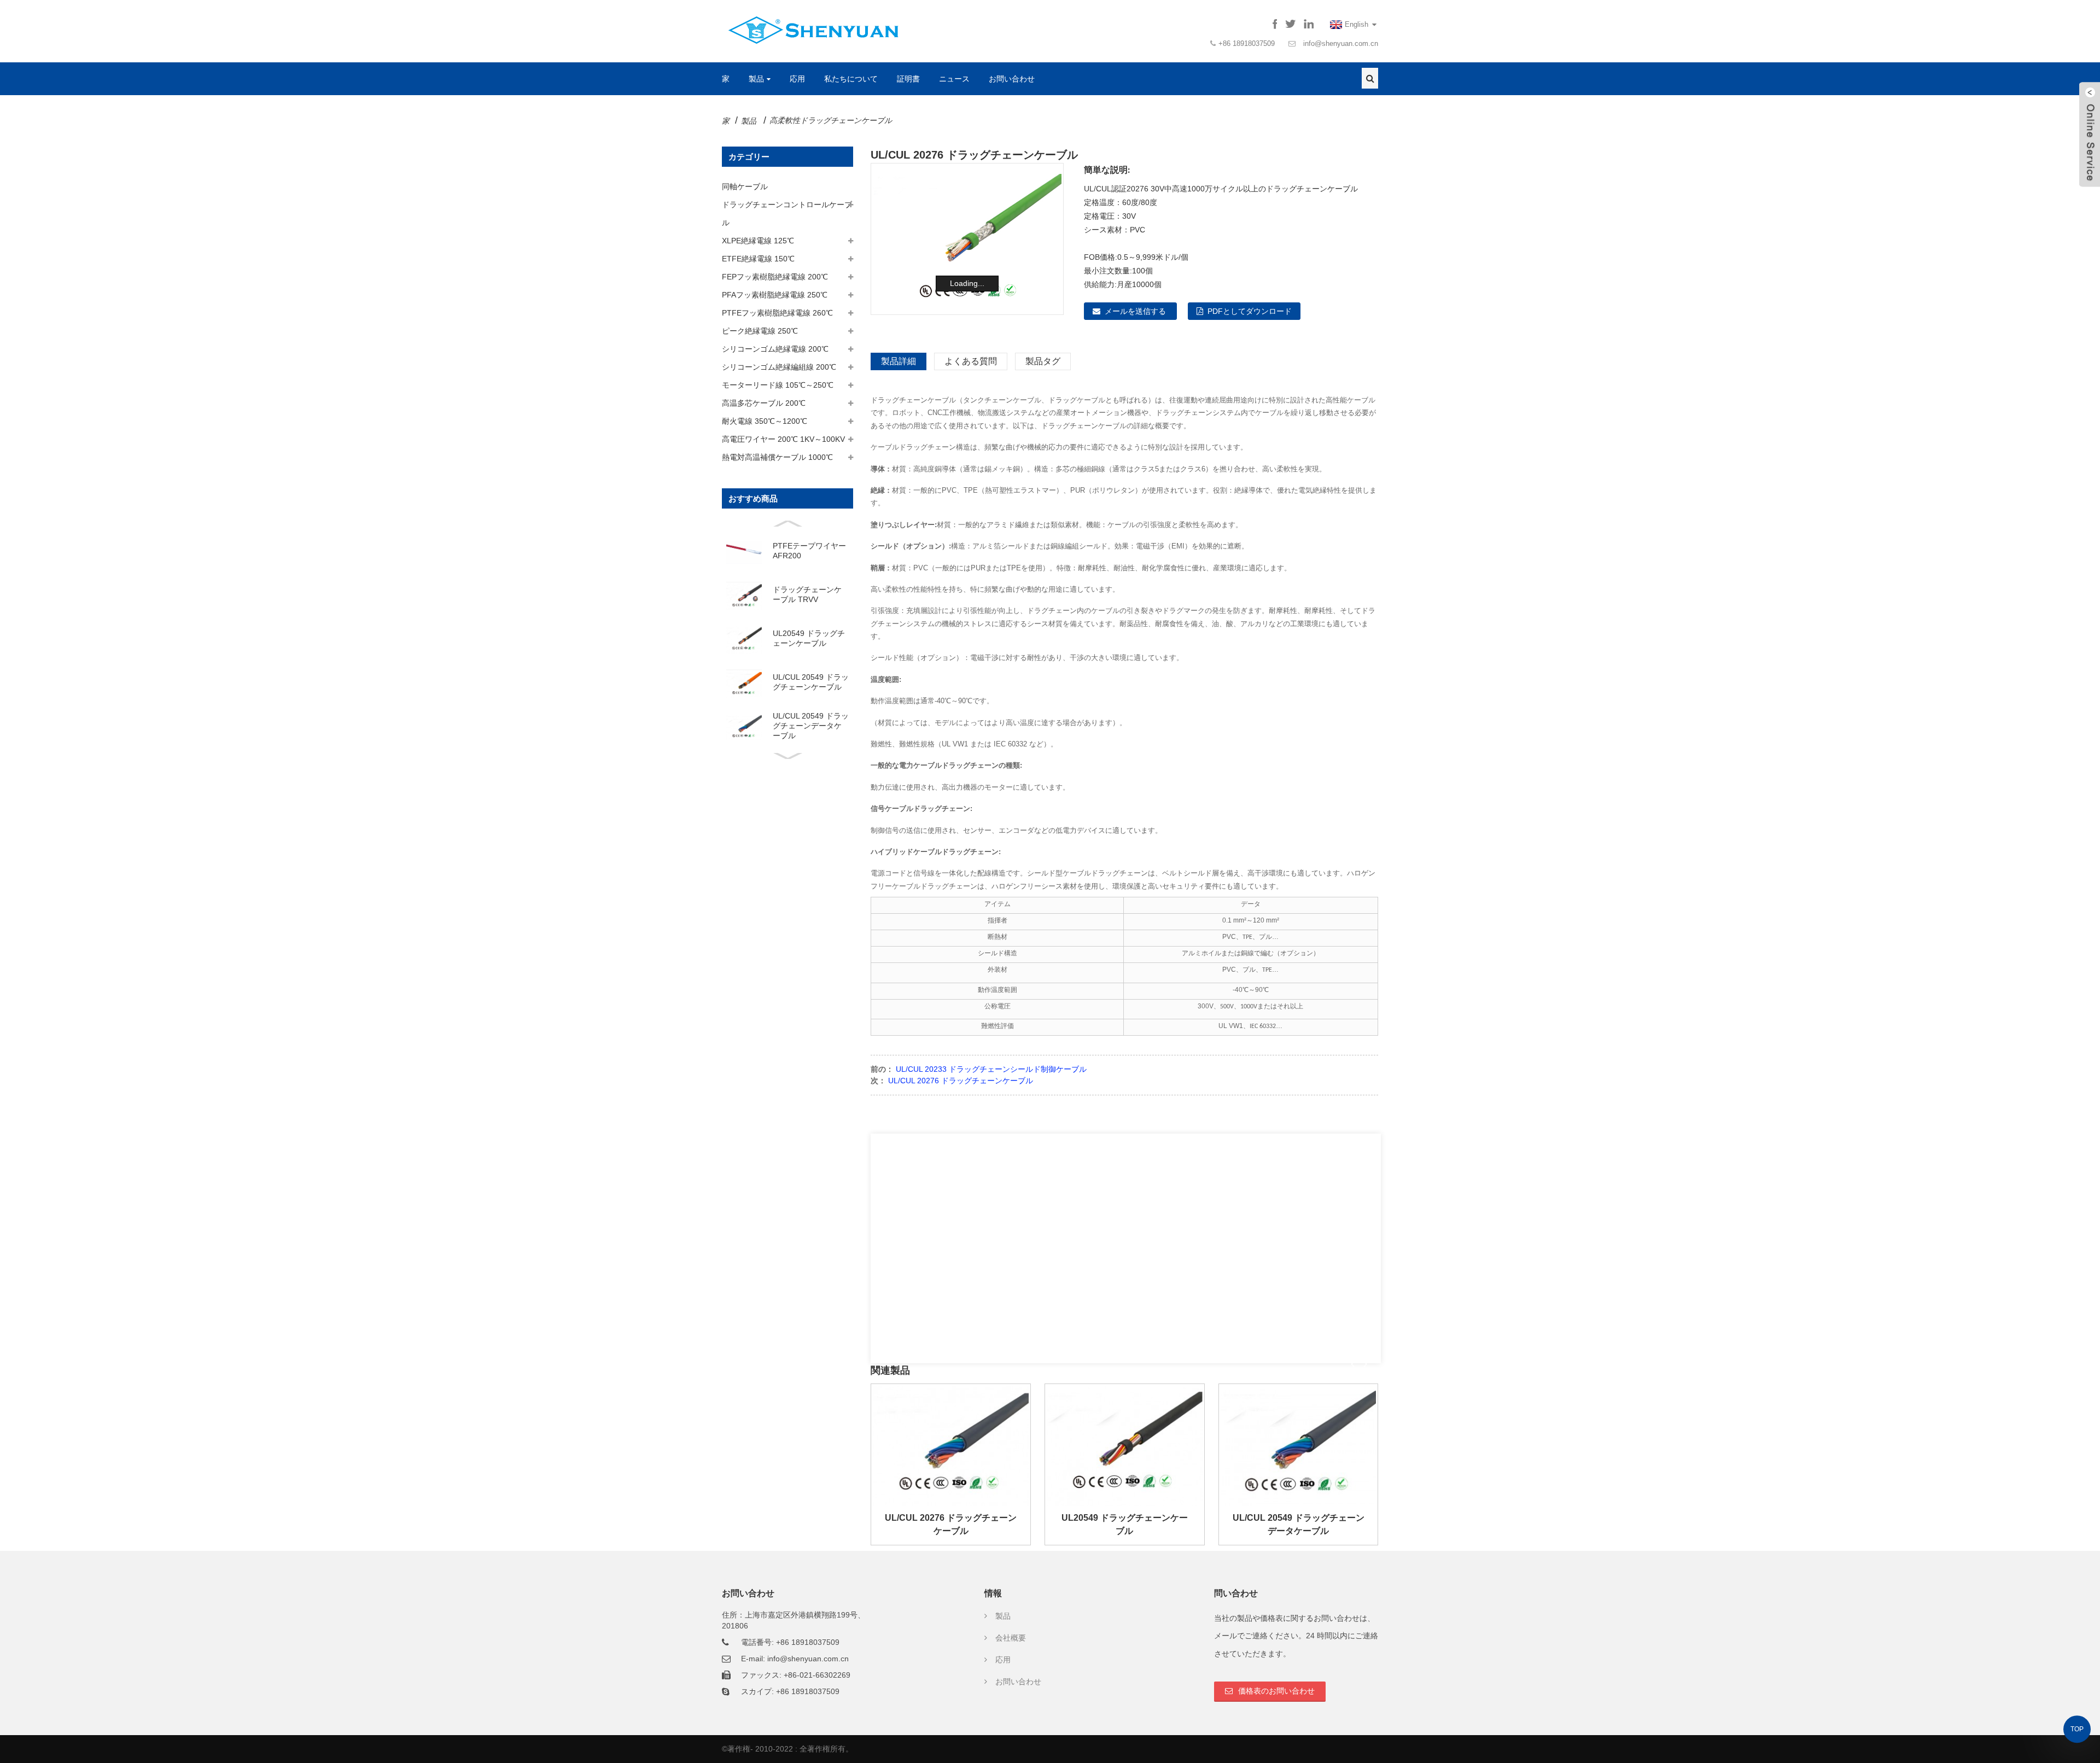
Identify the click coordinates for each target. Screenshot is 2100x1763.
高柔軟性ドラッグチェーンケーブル (831, 120)
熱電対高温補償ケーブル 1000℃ (777, 457)
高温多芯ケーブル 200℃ (764, 403)
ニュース (954, 79)
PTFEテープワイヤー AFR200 (809, 551)
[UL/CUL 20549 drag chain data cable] (1299, 1445)
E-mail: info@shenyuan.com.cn (795, 1659)
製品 (756, 79)
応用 (797, 79)
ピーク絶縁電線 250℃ (760, 331)
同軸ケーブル (745, 186)
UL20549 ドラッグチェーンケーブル (809, 638)
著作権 (739, 1749)
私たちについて (851, 79)
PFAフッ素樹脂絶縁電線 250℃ (775, 295)
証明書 (908, 79)
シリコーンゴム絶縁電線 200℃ (775, 349)
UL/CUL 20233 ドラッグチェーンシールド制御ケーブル (991, 1069)
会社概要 (1011, 1638)
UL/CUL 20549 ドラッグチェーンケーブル (811, 682)
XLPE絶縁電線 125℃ (758, 241)
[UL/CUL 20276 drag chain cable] (951, 1445)
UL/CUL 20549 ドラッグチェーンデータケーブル (811, 726)
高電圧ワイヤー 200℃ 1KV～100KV (783, 439)
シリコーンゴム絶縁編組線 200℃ (779, 367)
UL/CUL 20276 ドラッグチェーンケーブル (961, 1081)
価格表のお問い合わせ (1276, 1691)
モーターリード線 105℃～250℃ (778, 385)
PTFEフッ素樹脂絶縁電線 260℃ (777, 313)
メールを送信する (1135, 311)
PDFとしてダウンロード (1250, 311)
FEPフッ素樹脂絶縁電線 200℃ (775, 277)
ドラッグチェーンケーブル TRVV (807, 594)
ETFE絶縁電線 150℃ (758, 259)
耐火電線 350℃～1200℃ (765, 421)
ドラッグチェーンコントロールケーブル (787, 214)
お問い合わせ (1012, 79)
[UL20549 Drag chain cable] (1125, 1445)
